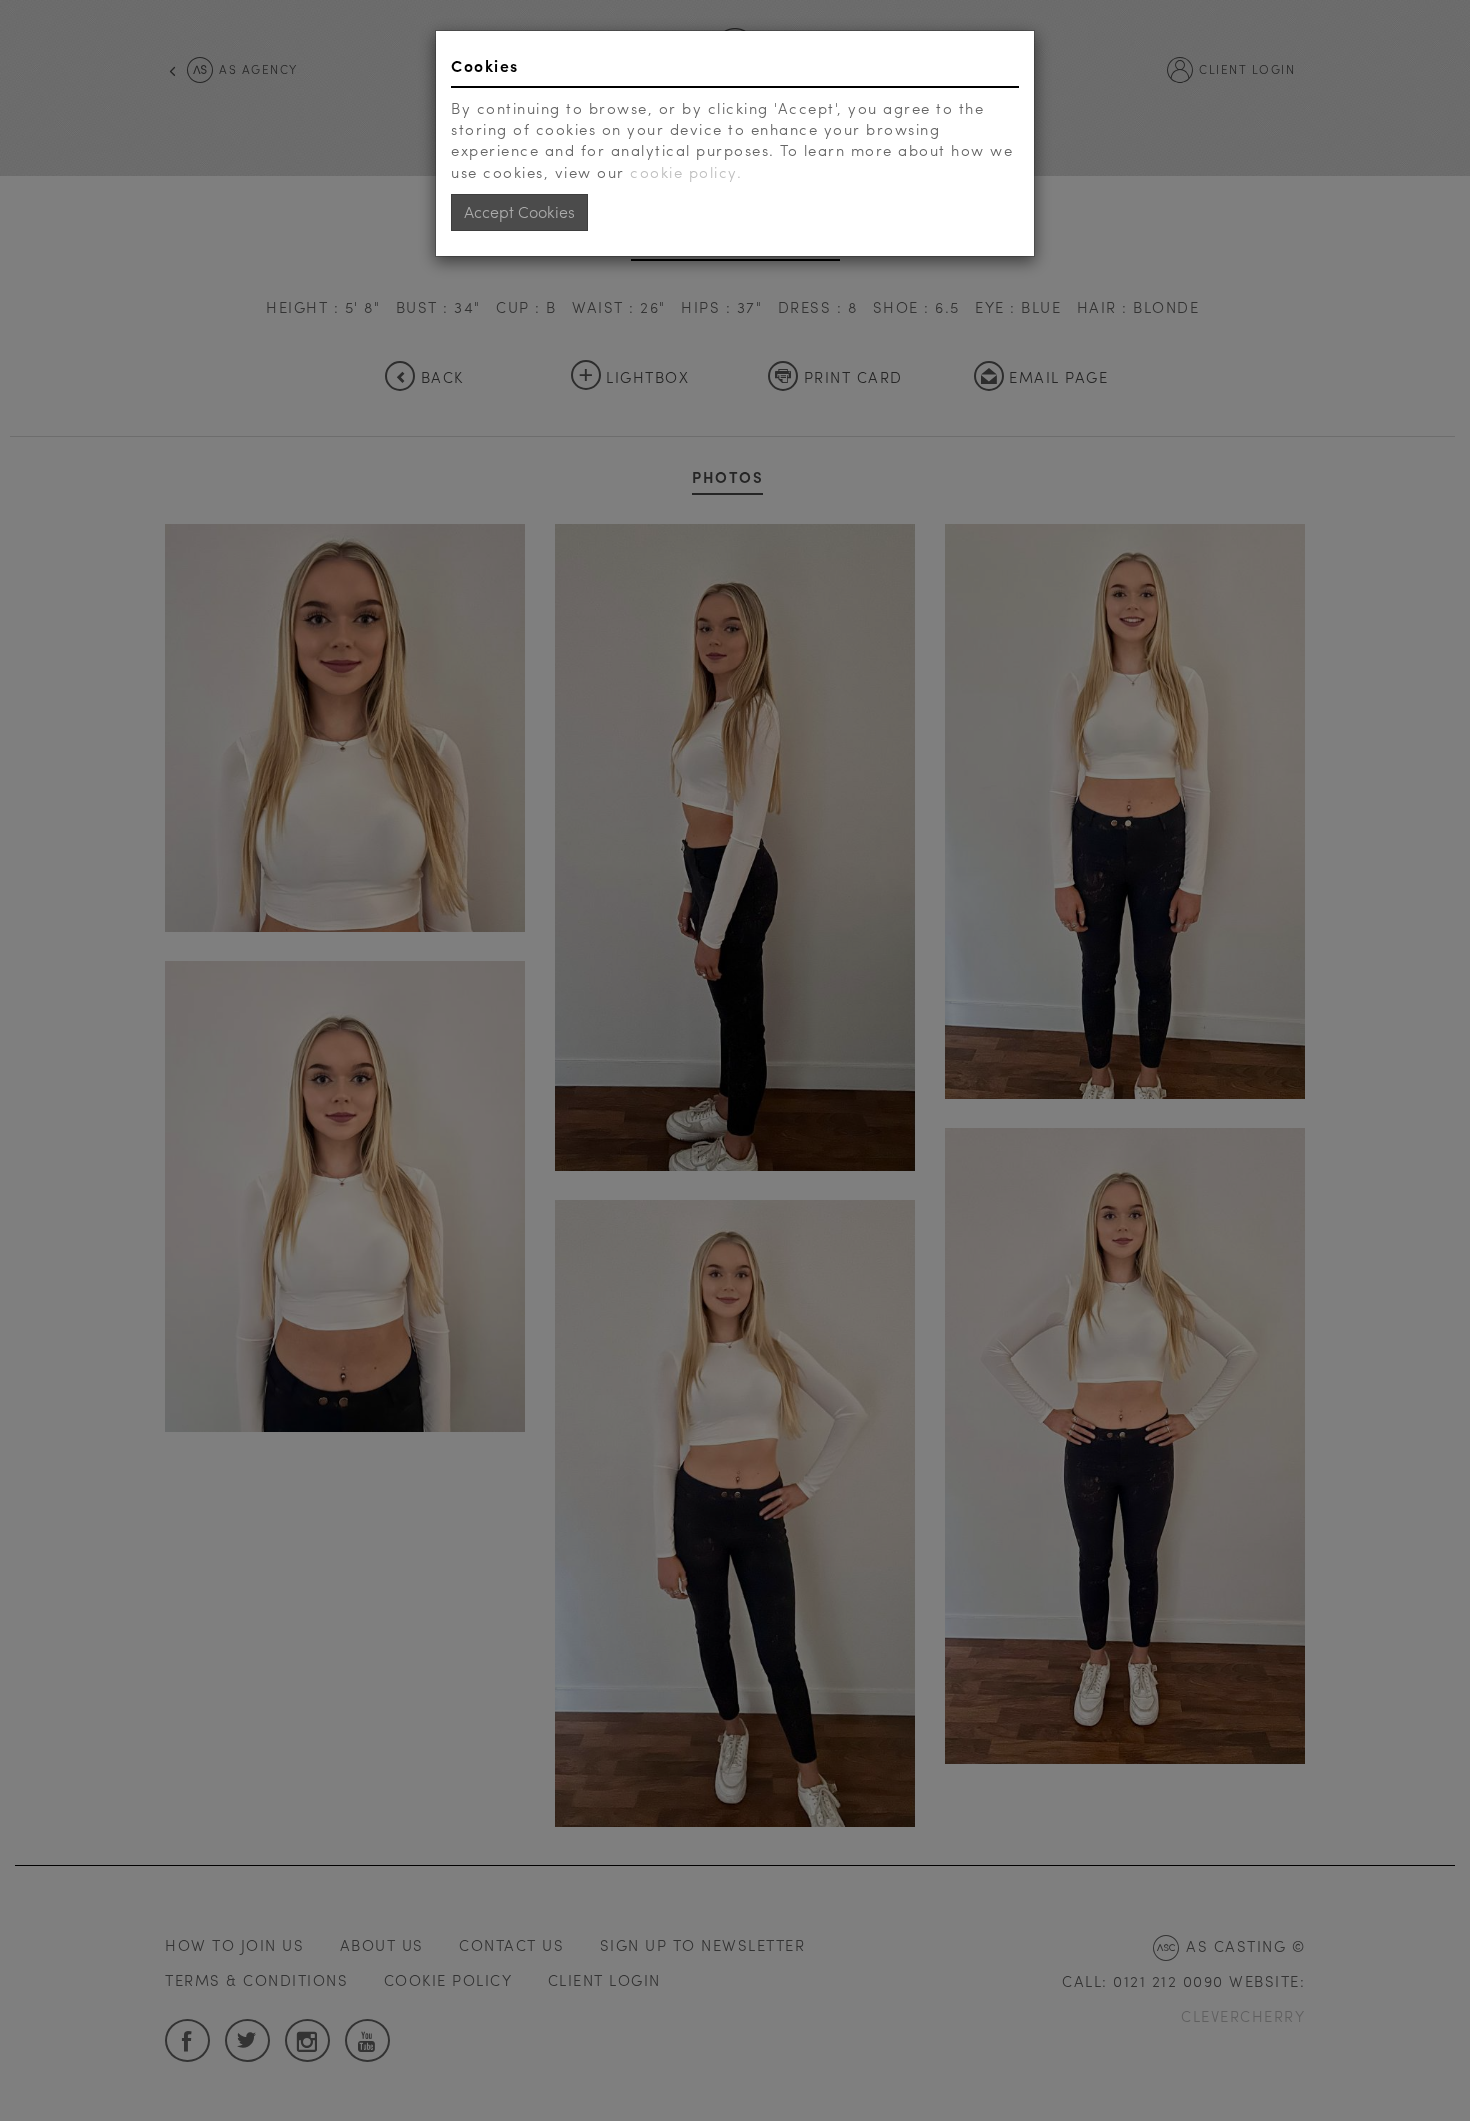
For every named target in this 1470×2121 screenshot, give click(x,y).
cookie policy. (686, 172)
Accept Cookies (519, 211)
